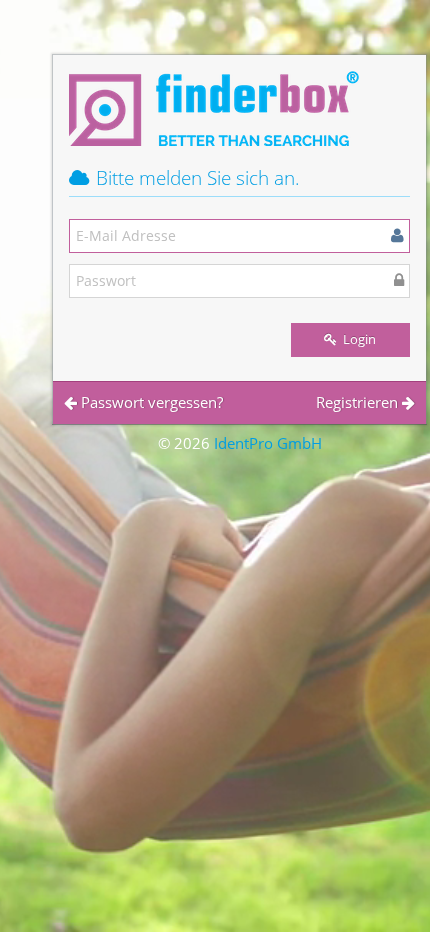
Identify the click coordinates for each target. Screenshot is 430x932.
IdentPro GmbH (268, 443)
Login (358, 339)
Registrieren (359, 402)
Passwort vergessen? (150, 402)
